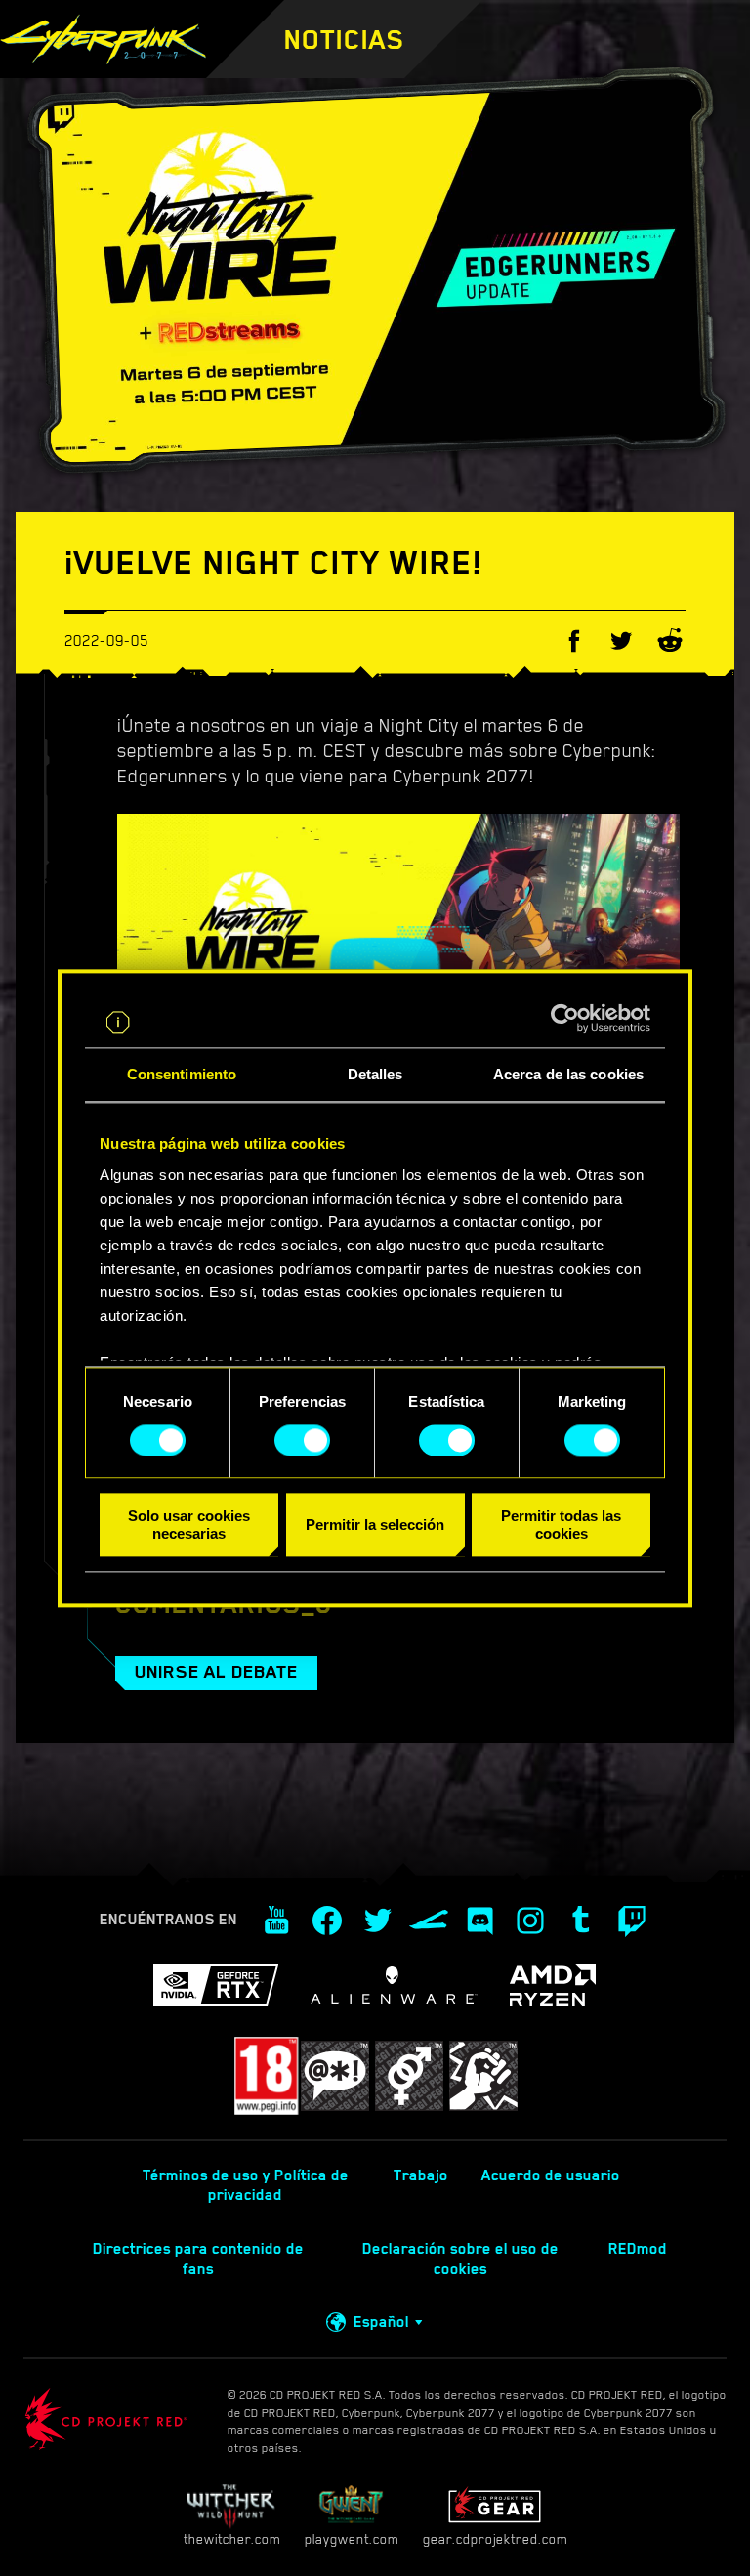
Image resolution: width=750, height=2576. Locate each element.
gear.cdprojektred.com (495, 2539)
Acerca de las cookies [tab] (568, 1074)
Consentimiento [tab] (182, 1074)
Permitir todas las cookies (561, 1525)
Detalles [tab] (375, 1074)
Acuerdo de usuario (551, 2175)
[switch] (302, 1440)
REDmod (638, 2249)
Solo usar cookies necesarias (189, 1525)
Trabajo (421, 2175)
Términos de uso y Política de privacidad (246, 2186)
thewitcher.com (232, 2539)
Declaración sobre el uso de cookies (460, 2259)
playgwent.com (352, 2539)
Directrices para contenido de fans (198, 2259)
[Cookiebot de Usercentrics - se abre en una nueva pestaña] (565, 1018)
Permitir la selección (375, 1524)
